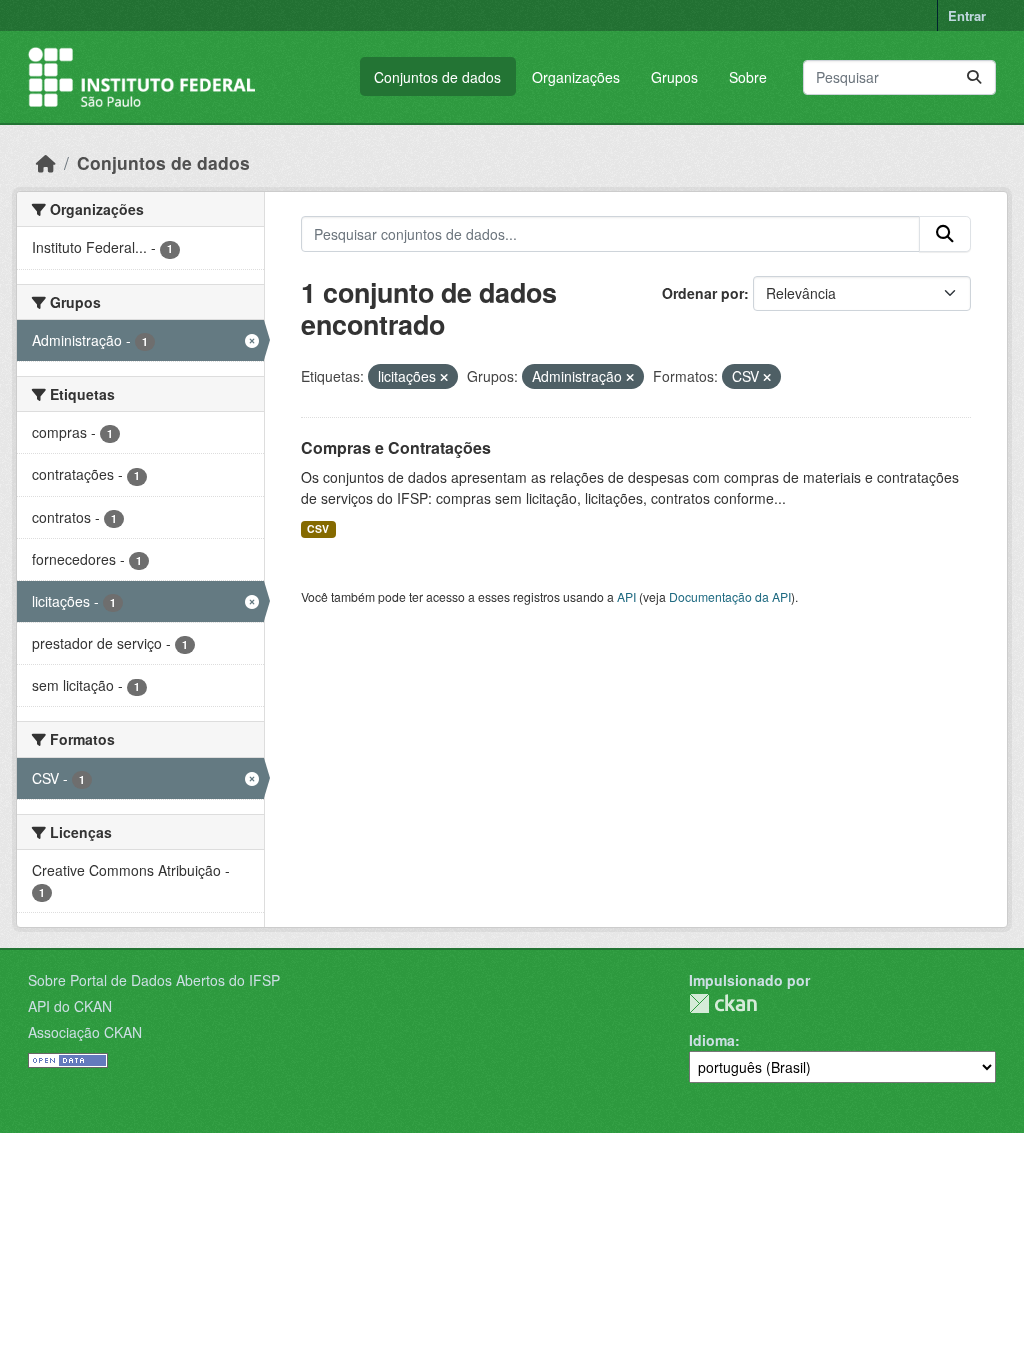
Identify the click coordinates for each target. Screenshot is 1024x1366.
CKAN (723, 1003)
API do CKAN (70, 1006)
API (626, 596)
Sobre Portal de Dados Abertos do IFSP (154, 980)
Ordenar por (703, 293)
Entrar (967, 15)
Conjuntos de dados (437, 77)
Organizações (576, 77)
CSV (318, 528)
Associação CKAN (85, 1032)
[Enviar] (974, 77)
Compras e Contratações (396, 447)
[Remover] (444, 377)
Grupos (674, 77)
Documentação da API (730, 596)
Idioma (712, 1040)
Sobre (748, 77)
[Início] (46, 162)
